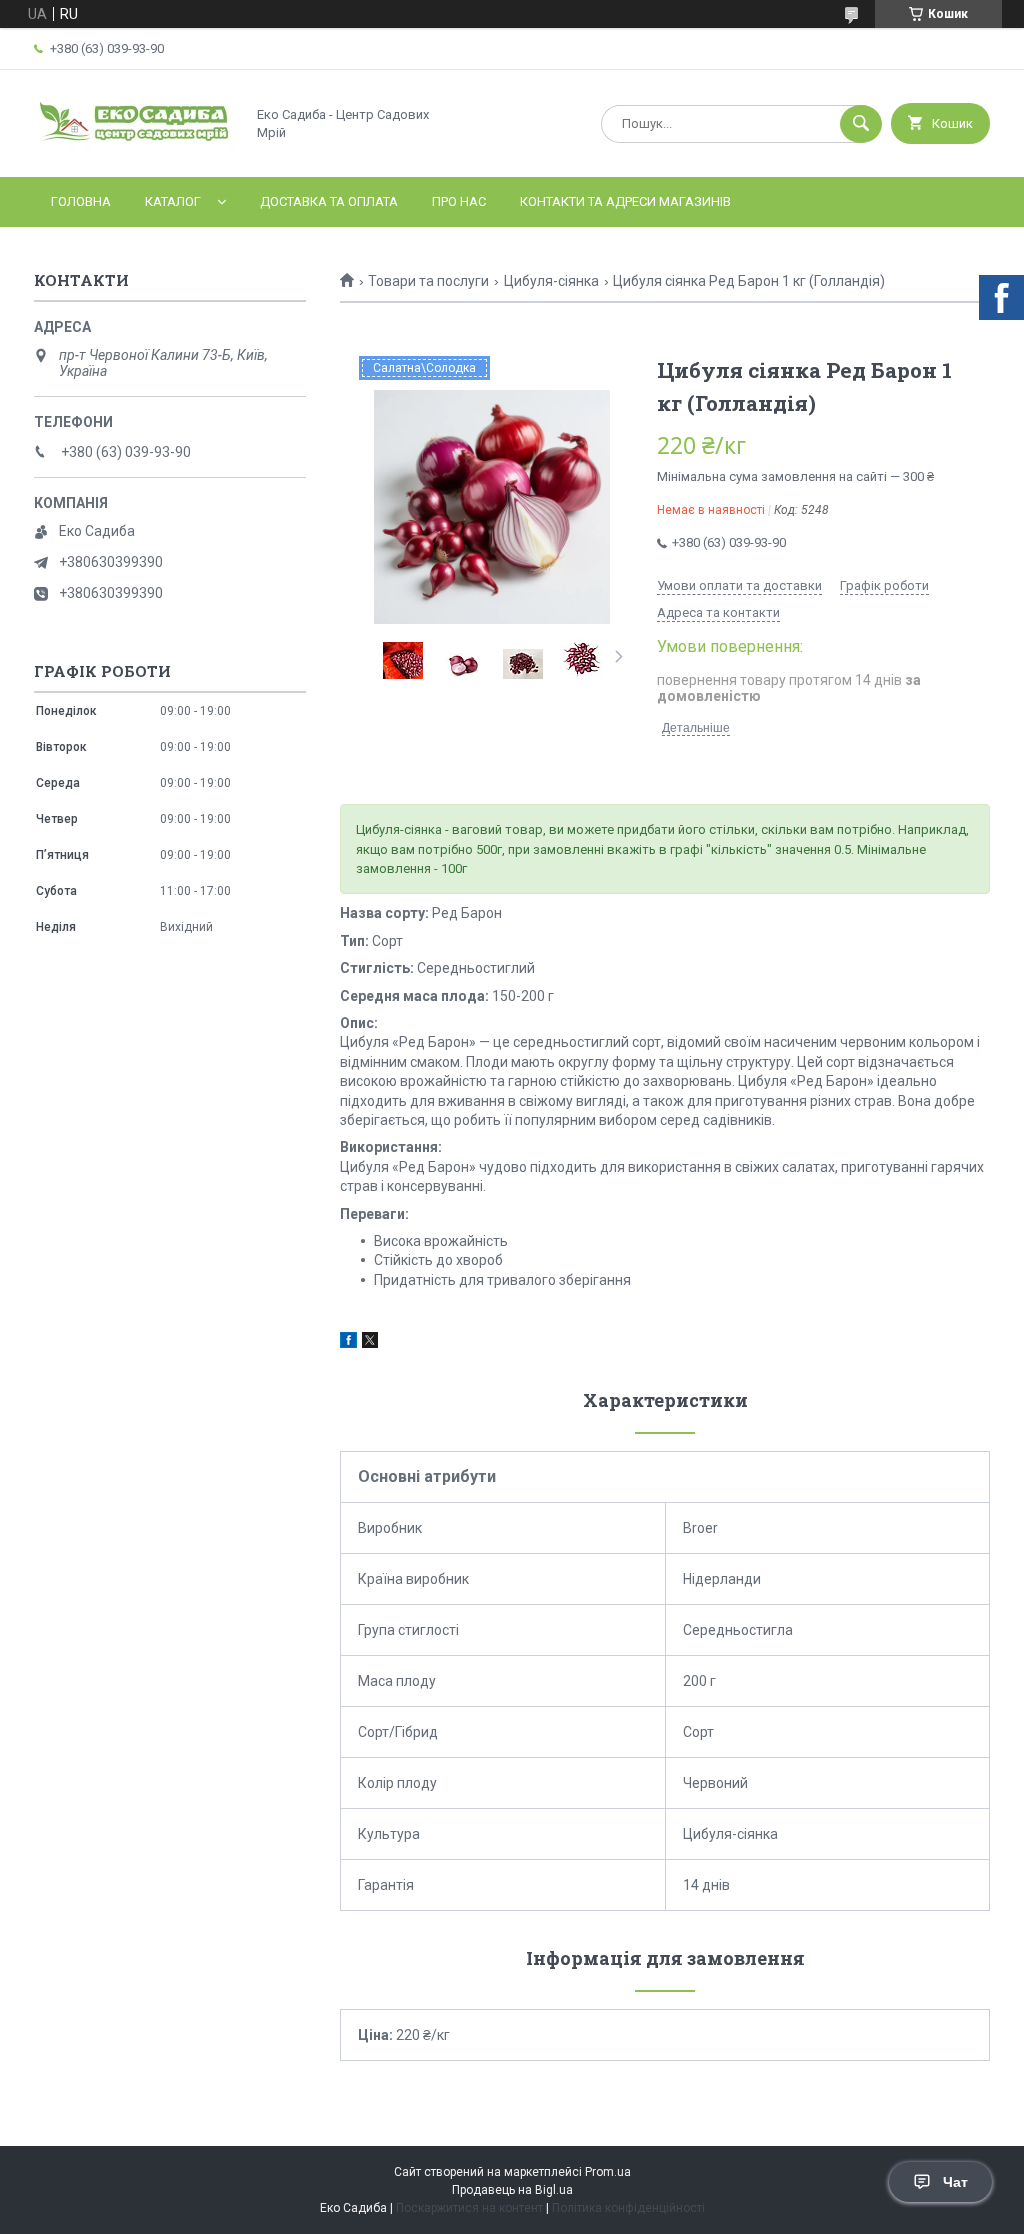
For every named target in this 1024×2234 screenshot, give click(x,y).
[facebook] (348, 1343)
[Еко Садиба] (134, 152)
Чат (955, 2182)
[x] (370, 1343)
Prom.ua (608, 2172)
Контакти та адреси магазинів (625, 201)
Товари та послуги (428, 281)
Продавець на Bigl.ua (512, 2190)
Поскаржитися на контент (469, 2208)
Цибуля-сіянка (551, 281)
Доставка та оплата (329, 201)
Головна (81, 201)
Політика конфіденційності (628, 2208)
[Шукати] (861, 124)
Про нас (459, 201)
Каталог (173, 201)
